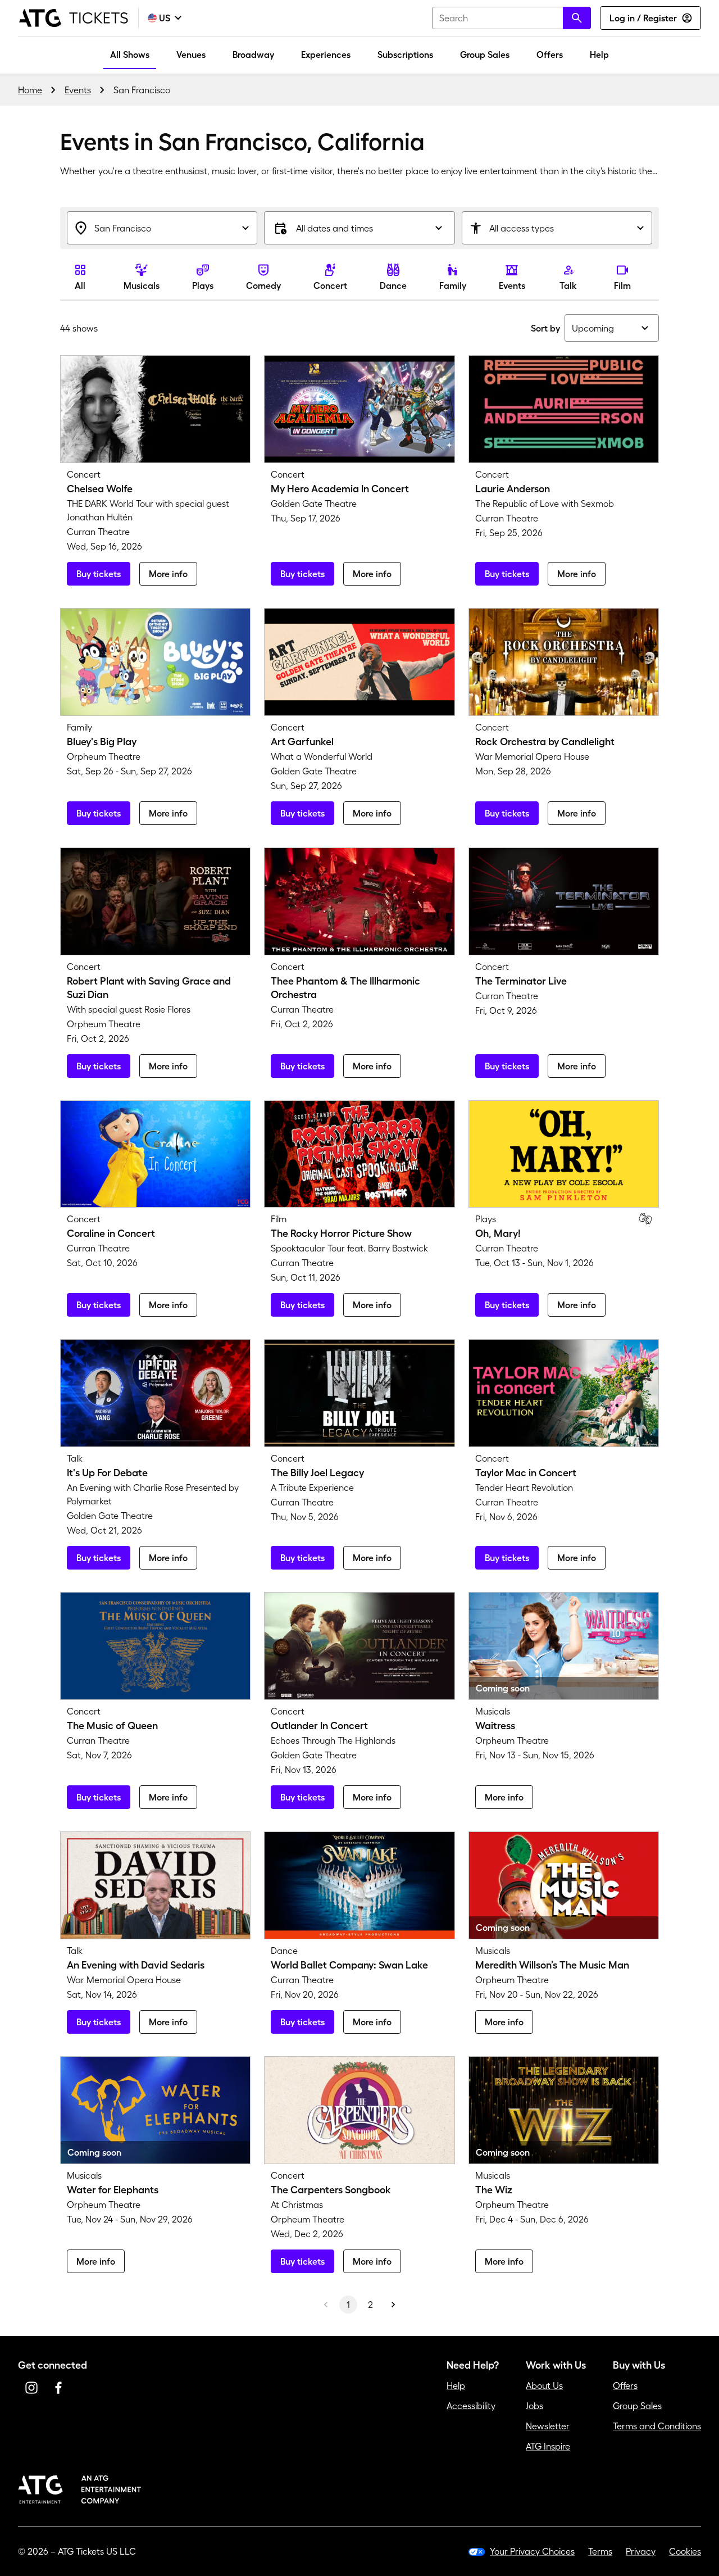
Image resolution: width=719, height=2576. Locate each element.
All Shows (130, 55)
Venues (191, 55)
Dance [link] (393, 285)
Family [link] (453, 285)
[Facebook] (58, 2388)
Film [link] (622, 285)
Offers (550, 55)
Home (30, 90)
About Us (544, 2385)
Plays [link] (203, 285)
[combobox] (511, 18)
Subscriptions (405, 55)
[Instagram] (31, 2388)
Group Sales (485, 55)
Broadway (253, 55)
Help (599, 55)
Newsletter (548, 2426)
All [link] (80, 285)
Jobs (534, 2406)
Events (78, 90)
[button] (359, 228)
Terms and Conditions (657, 2426)
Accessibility (471, 2406)
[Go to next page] (393, 2305)
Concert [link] (330, 285)
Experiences (326, 55)
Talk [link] (568, 285)
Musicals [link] (142, 285)
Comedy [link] (263, 285)
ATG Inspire (548, 2446)
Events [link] (512, 285)
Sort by (545, 328)
